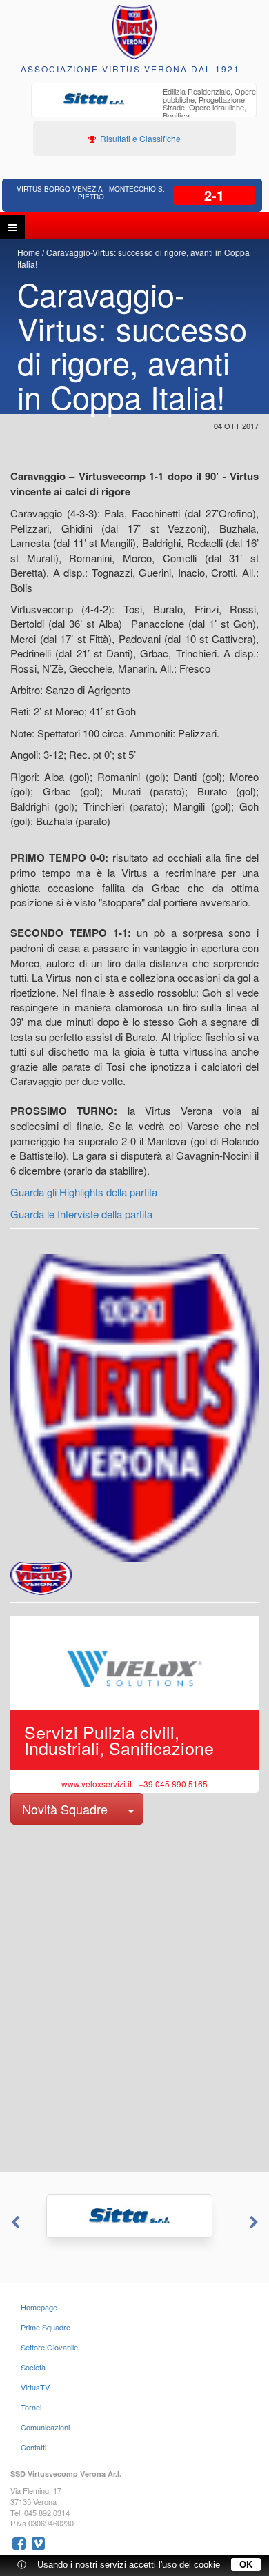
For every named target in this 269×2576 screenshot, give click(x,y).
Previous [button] (14, 2223)
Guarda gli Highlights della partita (84, 1192)
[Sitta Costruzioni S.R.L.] (134, 2216)
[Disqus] (134, 1997)
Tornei (31, 2407)
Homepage (39, 2307)
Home (29, 252)
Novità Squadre (65, 1809)
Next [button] (255, 2223)
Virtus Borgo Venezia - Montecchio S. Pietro (91, 193)
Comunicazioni (45, 2427)
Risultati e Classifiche (139, 138)
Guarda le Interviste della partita (81, 1214)
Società (33, 2367)
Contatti (33, 2447)
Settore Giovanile (49, 2347)
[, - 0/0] (41, 1578)
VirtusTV (35, 2387)
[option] (144, 105)
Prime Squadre (46, 2327)
